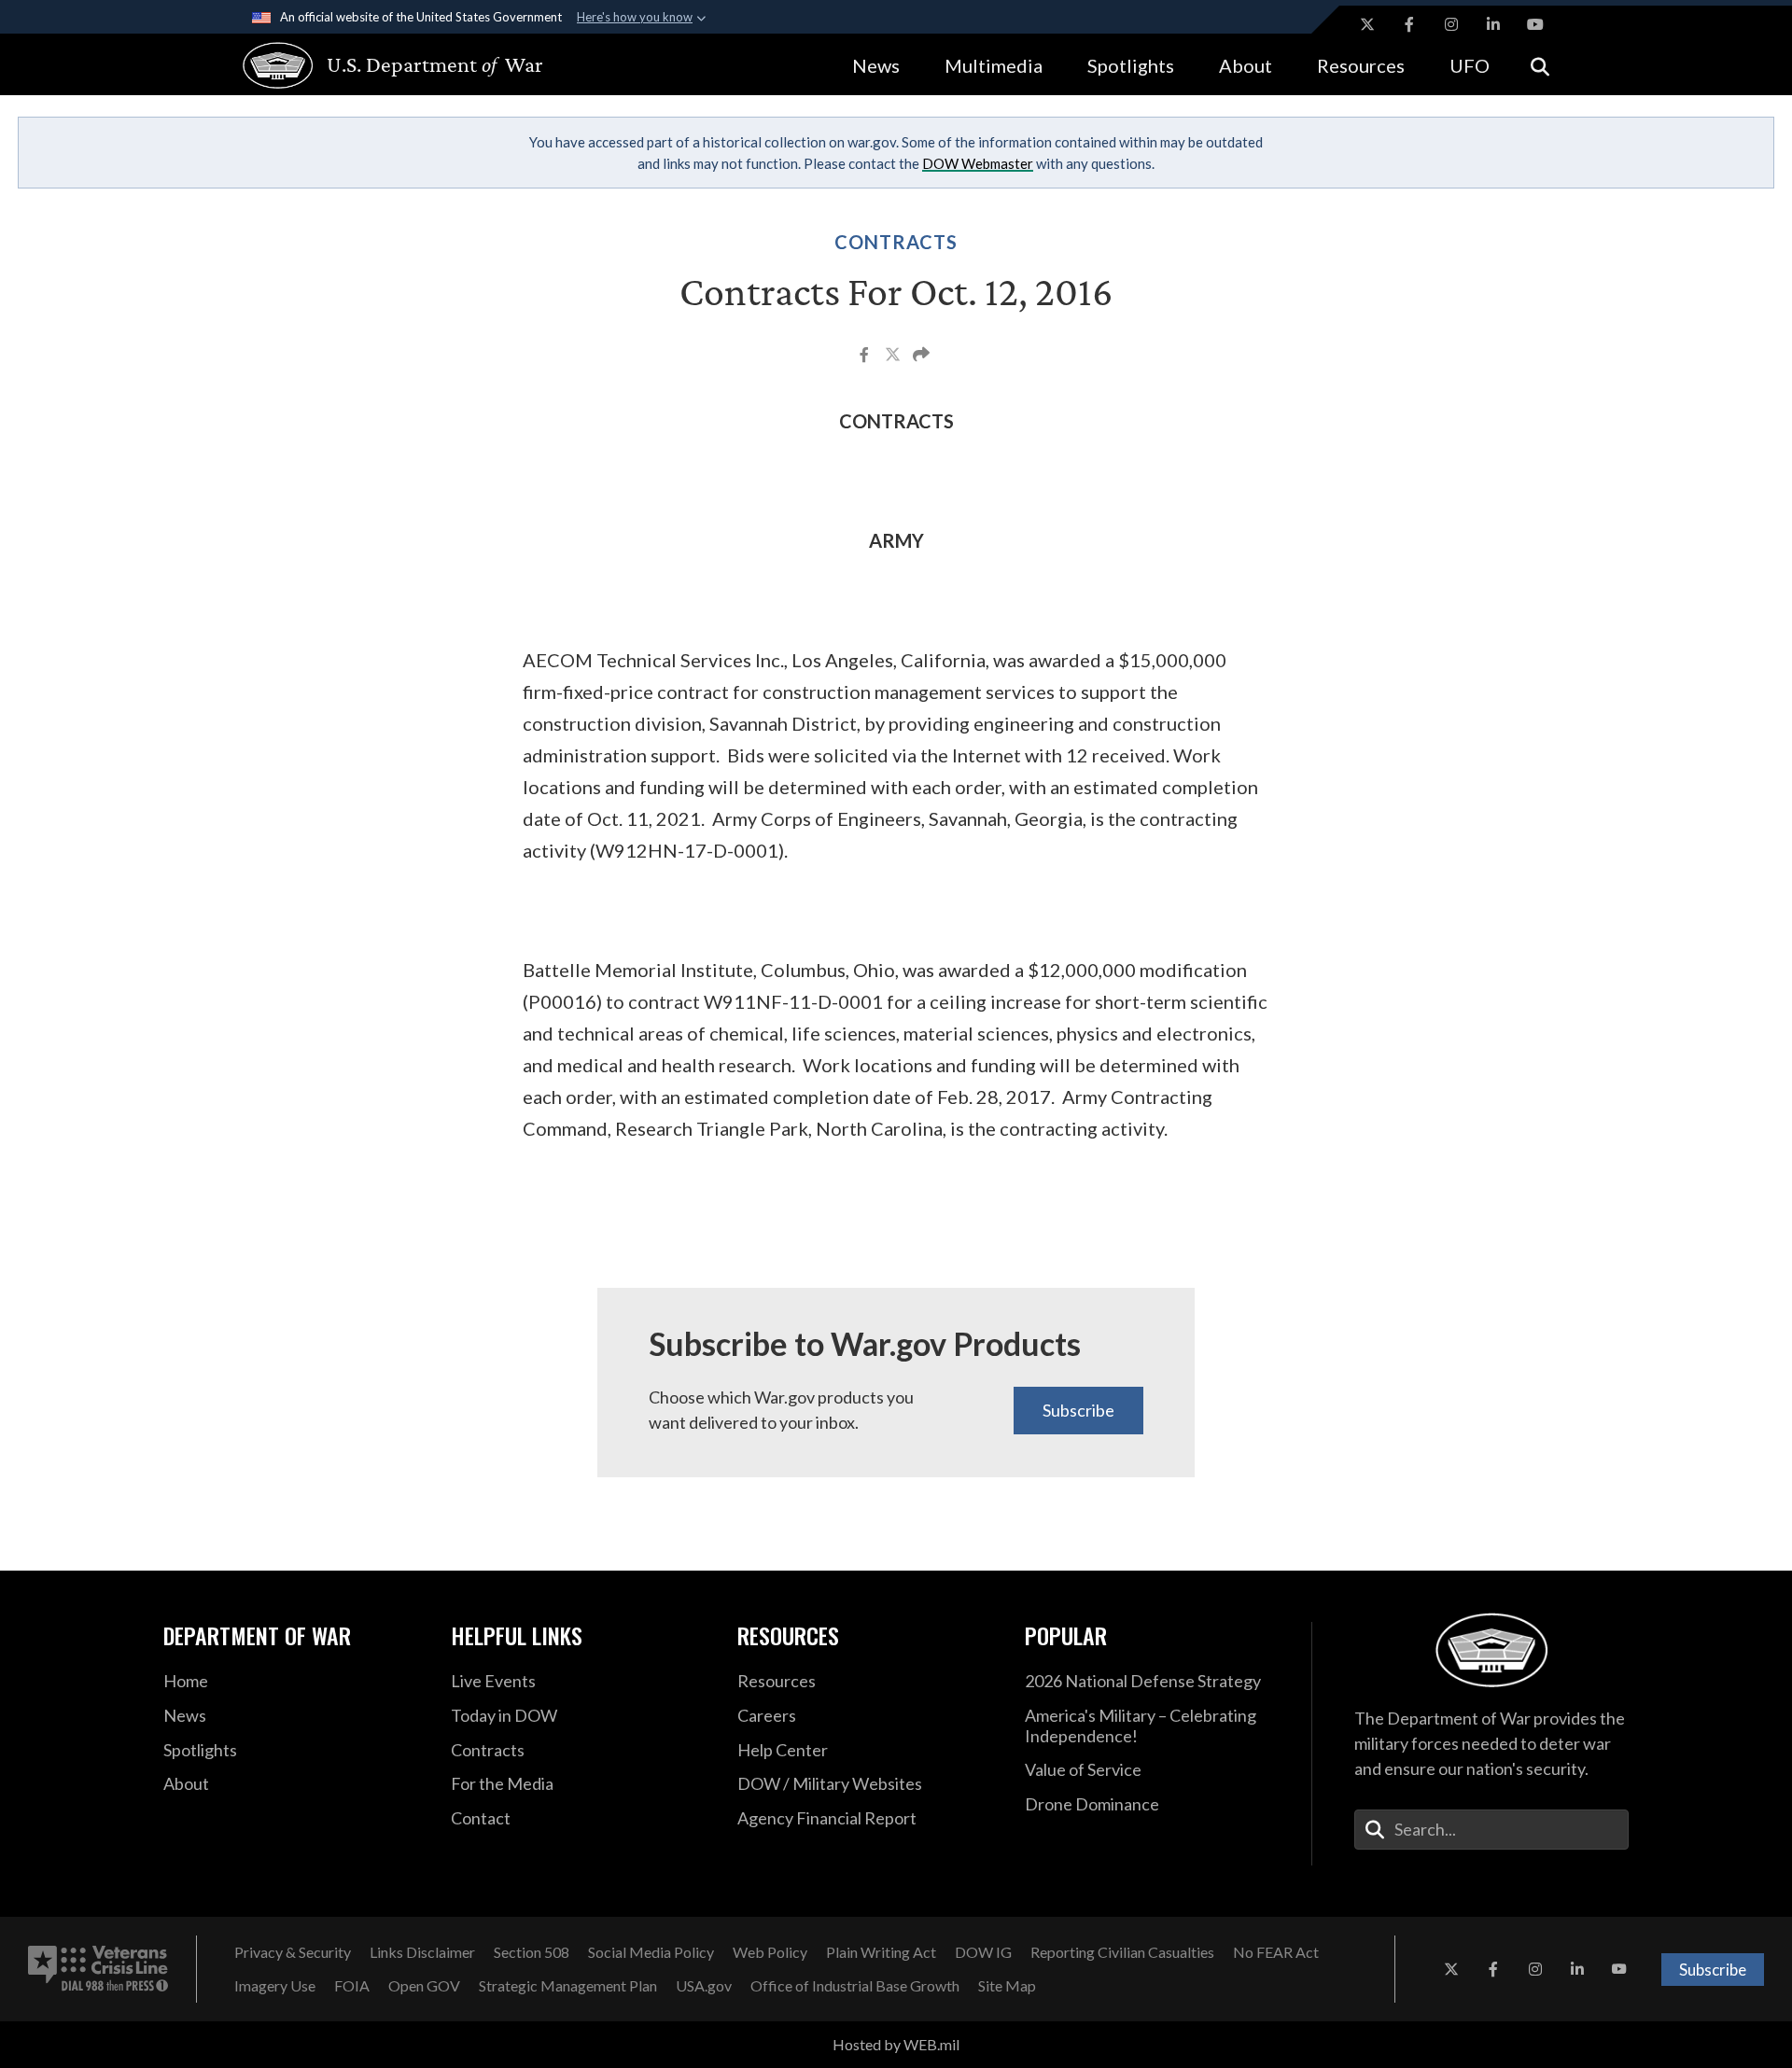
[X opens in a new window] (1367, 24)
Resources (1361, 65)
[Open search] (1540, 65)
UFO (1470, 65)
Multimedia (994, 65)
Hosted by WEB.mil (896, 2044)
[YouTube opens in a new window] (1535, 24)
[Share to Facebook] (866, 356)
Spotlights (1131, 65)
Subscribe (1078, 1410)
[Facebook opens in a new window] (1409, 24)
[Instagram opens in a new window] (1451, 24)
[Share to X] (894, 356)
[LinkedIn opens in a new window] (1493, 24)
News (876, 65)
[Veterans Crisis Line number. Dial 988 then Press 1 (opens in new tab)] (98, 1969)
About (1246, 65)
